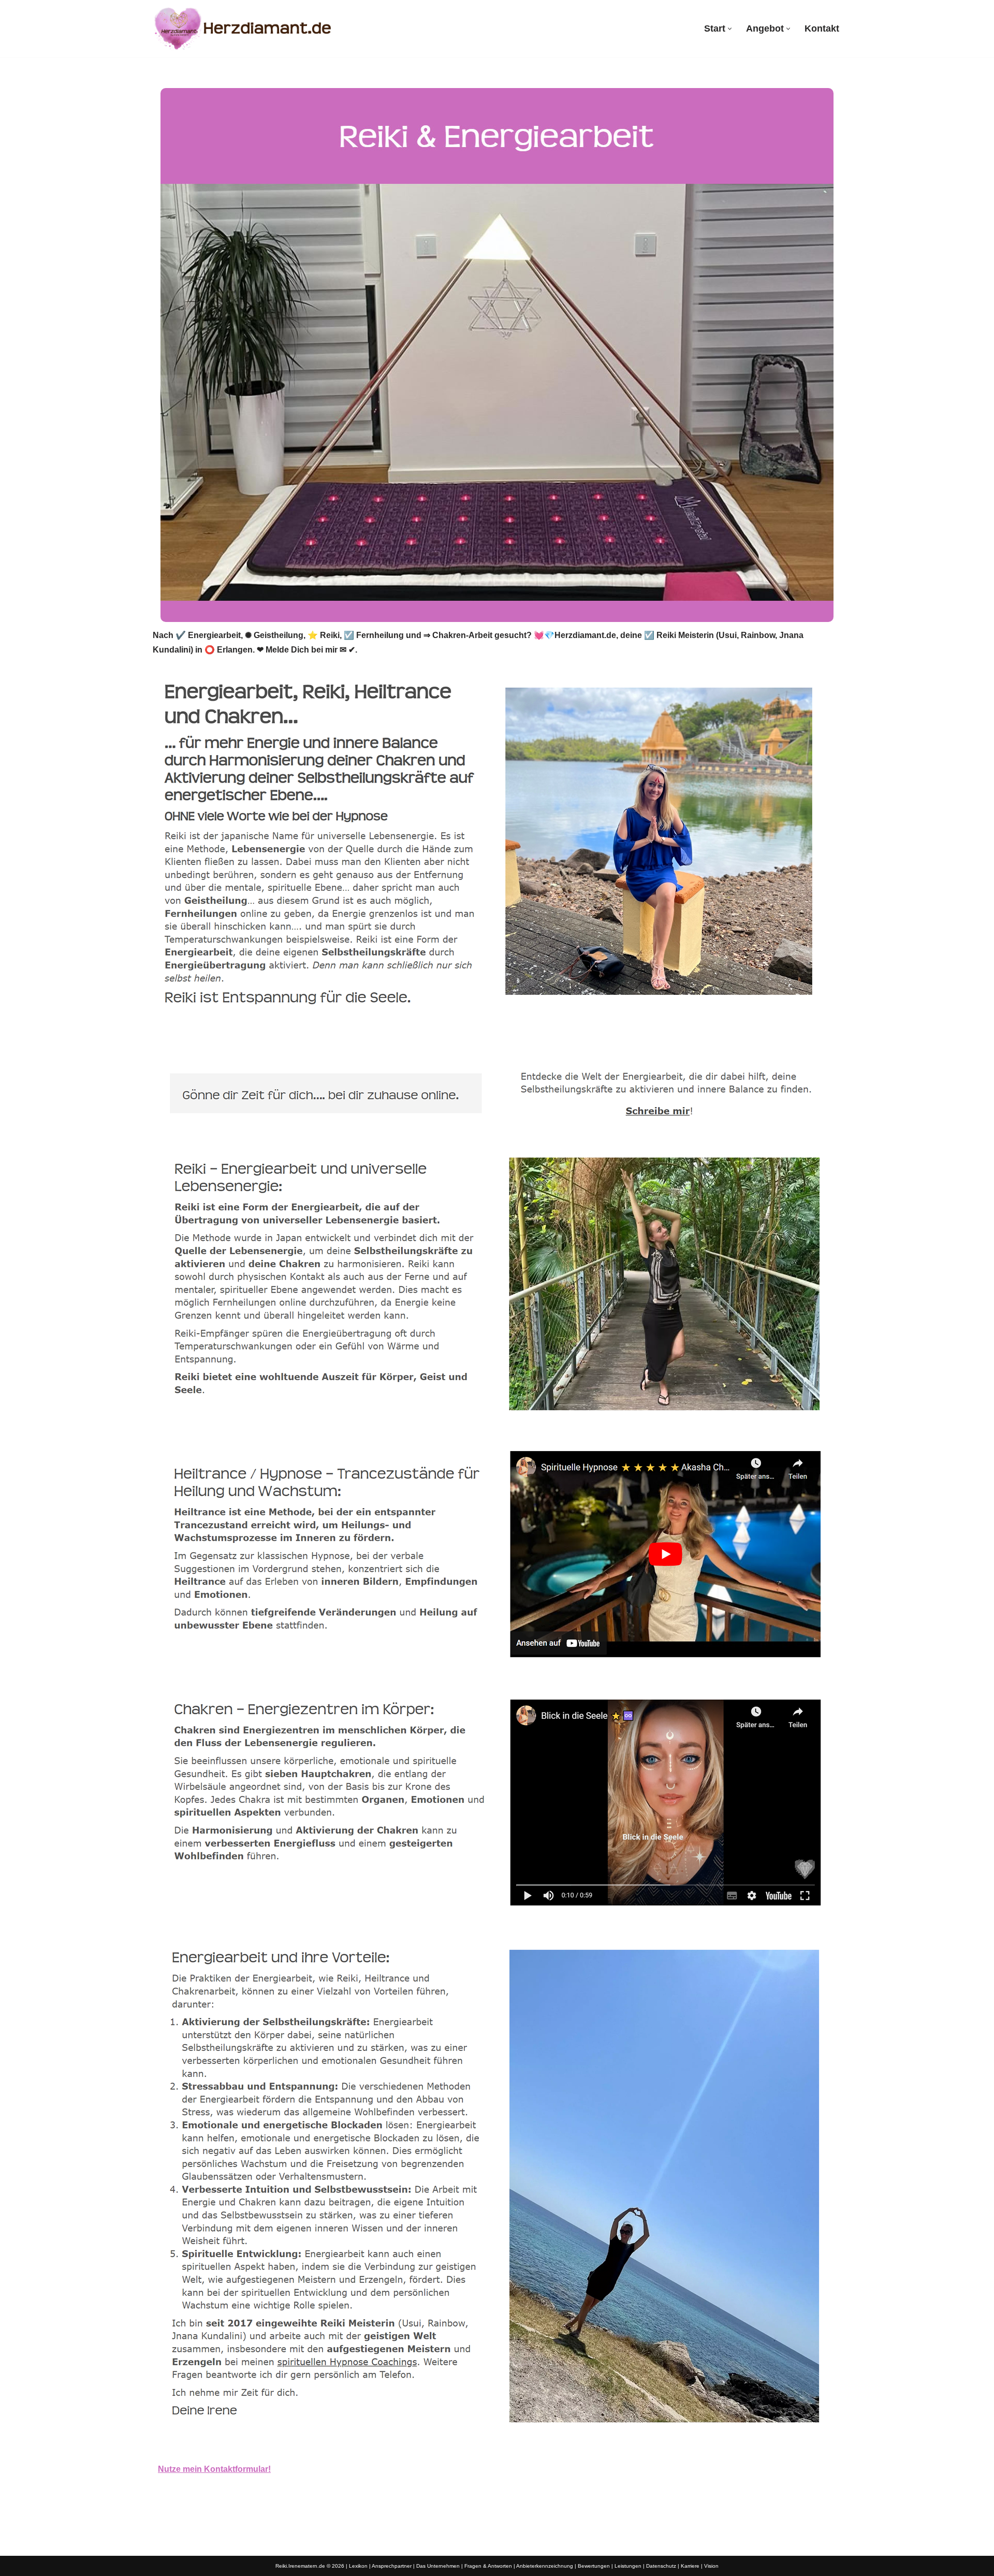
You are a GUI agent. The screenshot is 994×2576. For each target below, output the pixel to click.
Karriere (690, 2566)
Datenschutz (661, 2566)
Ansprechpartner (392, 2566)
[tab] (158, 1040)
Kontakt (822, 28)
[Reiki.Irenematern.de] (243, 28)
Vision (711, 2566)
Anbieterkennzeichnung (545, 2566)
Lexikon (358, 2566)
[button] (730, 29)
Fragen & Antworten (488, 2566)
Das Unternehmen (438, 2566)
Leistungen (628, 2566)
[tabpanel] (497, 1772)
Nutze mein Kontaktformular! (214, 2469)
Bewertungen (594, 2566)
